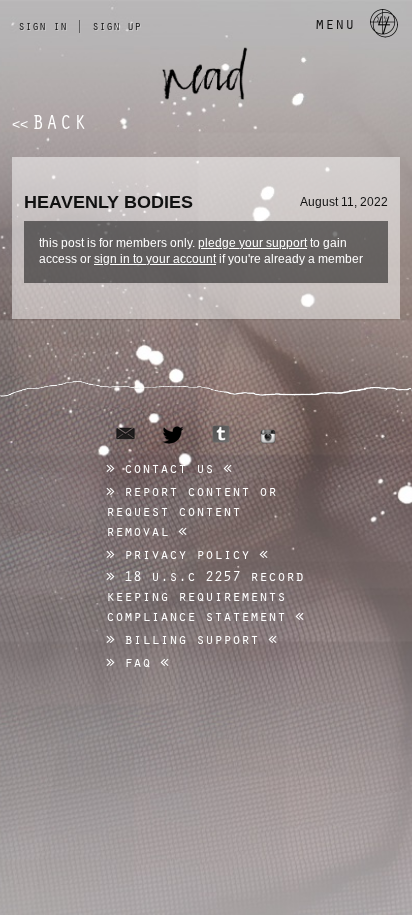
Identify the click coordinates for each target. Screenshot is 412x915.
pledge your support (252, 243)
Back (50, 121)
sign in (42, 25)
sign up (116, 25)
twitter (173, 435)
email (125, 433)
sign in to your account (155, 259)
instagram (268, 436)
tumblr (221, 434)
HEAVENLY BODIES (108, 202)
